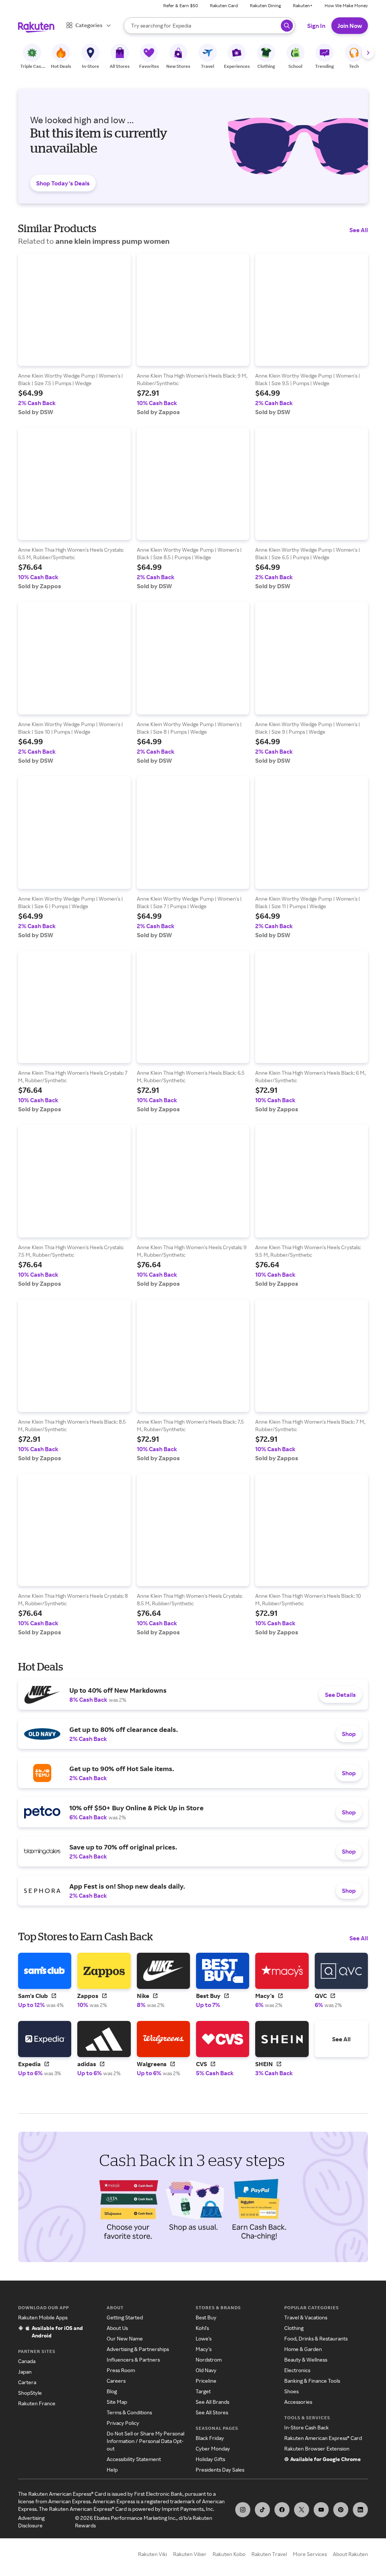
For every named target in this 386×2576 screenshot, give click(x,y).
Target (203, 2391)
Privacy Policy (123, 2423)
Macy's (204, 2349)
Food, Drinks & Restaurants (316, 2338)
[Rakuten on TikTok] (262, 2510)
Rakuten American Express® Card (323, 2438)
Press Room (121, 2370)
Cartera (27, 2382)
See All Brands (212, 2402)
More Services (310, 2554)
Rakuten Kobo (229, 2554)
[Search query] (287, 26)
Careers (116, 2381)
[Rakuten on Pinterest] (341, 2510)
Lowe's (204, 2338)
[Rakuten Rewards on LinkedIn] (360, 2510)
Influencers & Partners (133, 2360)
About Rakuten (350, 2554)
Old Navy (206, 2370)
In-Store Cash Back (306, 2427)
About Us (117, 2328)
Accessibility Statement (134, 2459)
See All (359, 230)
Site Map (117, 2402)
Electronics (297, 2370)
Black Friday (210, 2438)
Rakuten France (37, 2403)
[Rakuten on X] (302, 2510)
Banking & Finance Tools (312, 2381)
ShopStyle (30, 2393)
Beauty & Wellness (306, 2360)
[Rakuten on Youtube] (321, 2510)
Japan (25, 2372)
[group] (74, 334)
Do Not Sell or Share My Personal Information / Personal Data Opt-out (146, 2441)
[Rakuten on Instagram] (243, 2510)
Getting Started (125, 2317)
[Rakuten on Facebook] (282, 2510)
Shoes (291, 2391)
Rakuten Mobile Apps (43, 2317)
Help (112, 2470)
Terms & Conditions (129, 2412)
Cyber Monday (213, 2448)
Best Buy (206, 2317)
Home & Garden (303, 2349)
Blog (112, 2391)
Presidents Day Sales (220, 2470)
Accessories (298, 2402)
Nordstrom (209, 2360)
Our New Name (125, 2338)
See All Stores (212, 2412)
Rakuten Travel (269, 2554)
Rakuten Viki (152, 2554)
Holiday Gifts (210, 2459)
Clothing (294, 2328)
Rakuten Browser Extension (317, 2448)
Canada (27, 2361)
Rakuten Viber (190, 2554)
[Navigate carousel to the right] (368, 53)
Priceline (206, 2381)
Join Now (350, 26)
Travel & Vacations (306, 2317)
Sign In (316, 26)
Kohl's (202, 2328)
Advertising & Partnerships (138, 2349)
